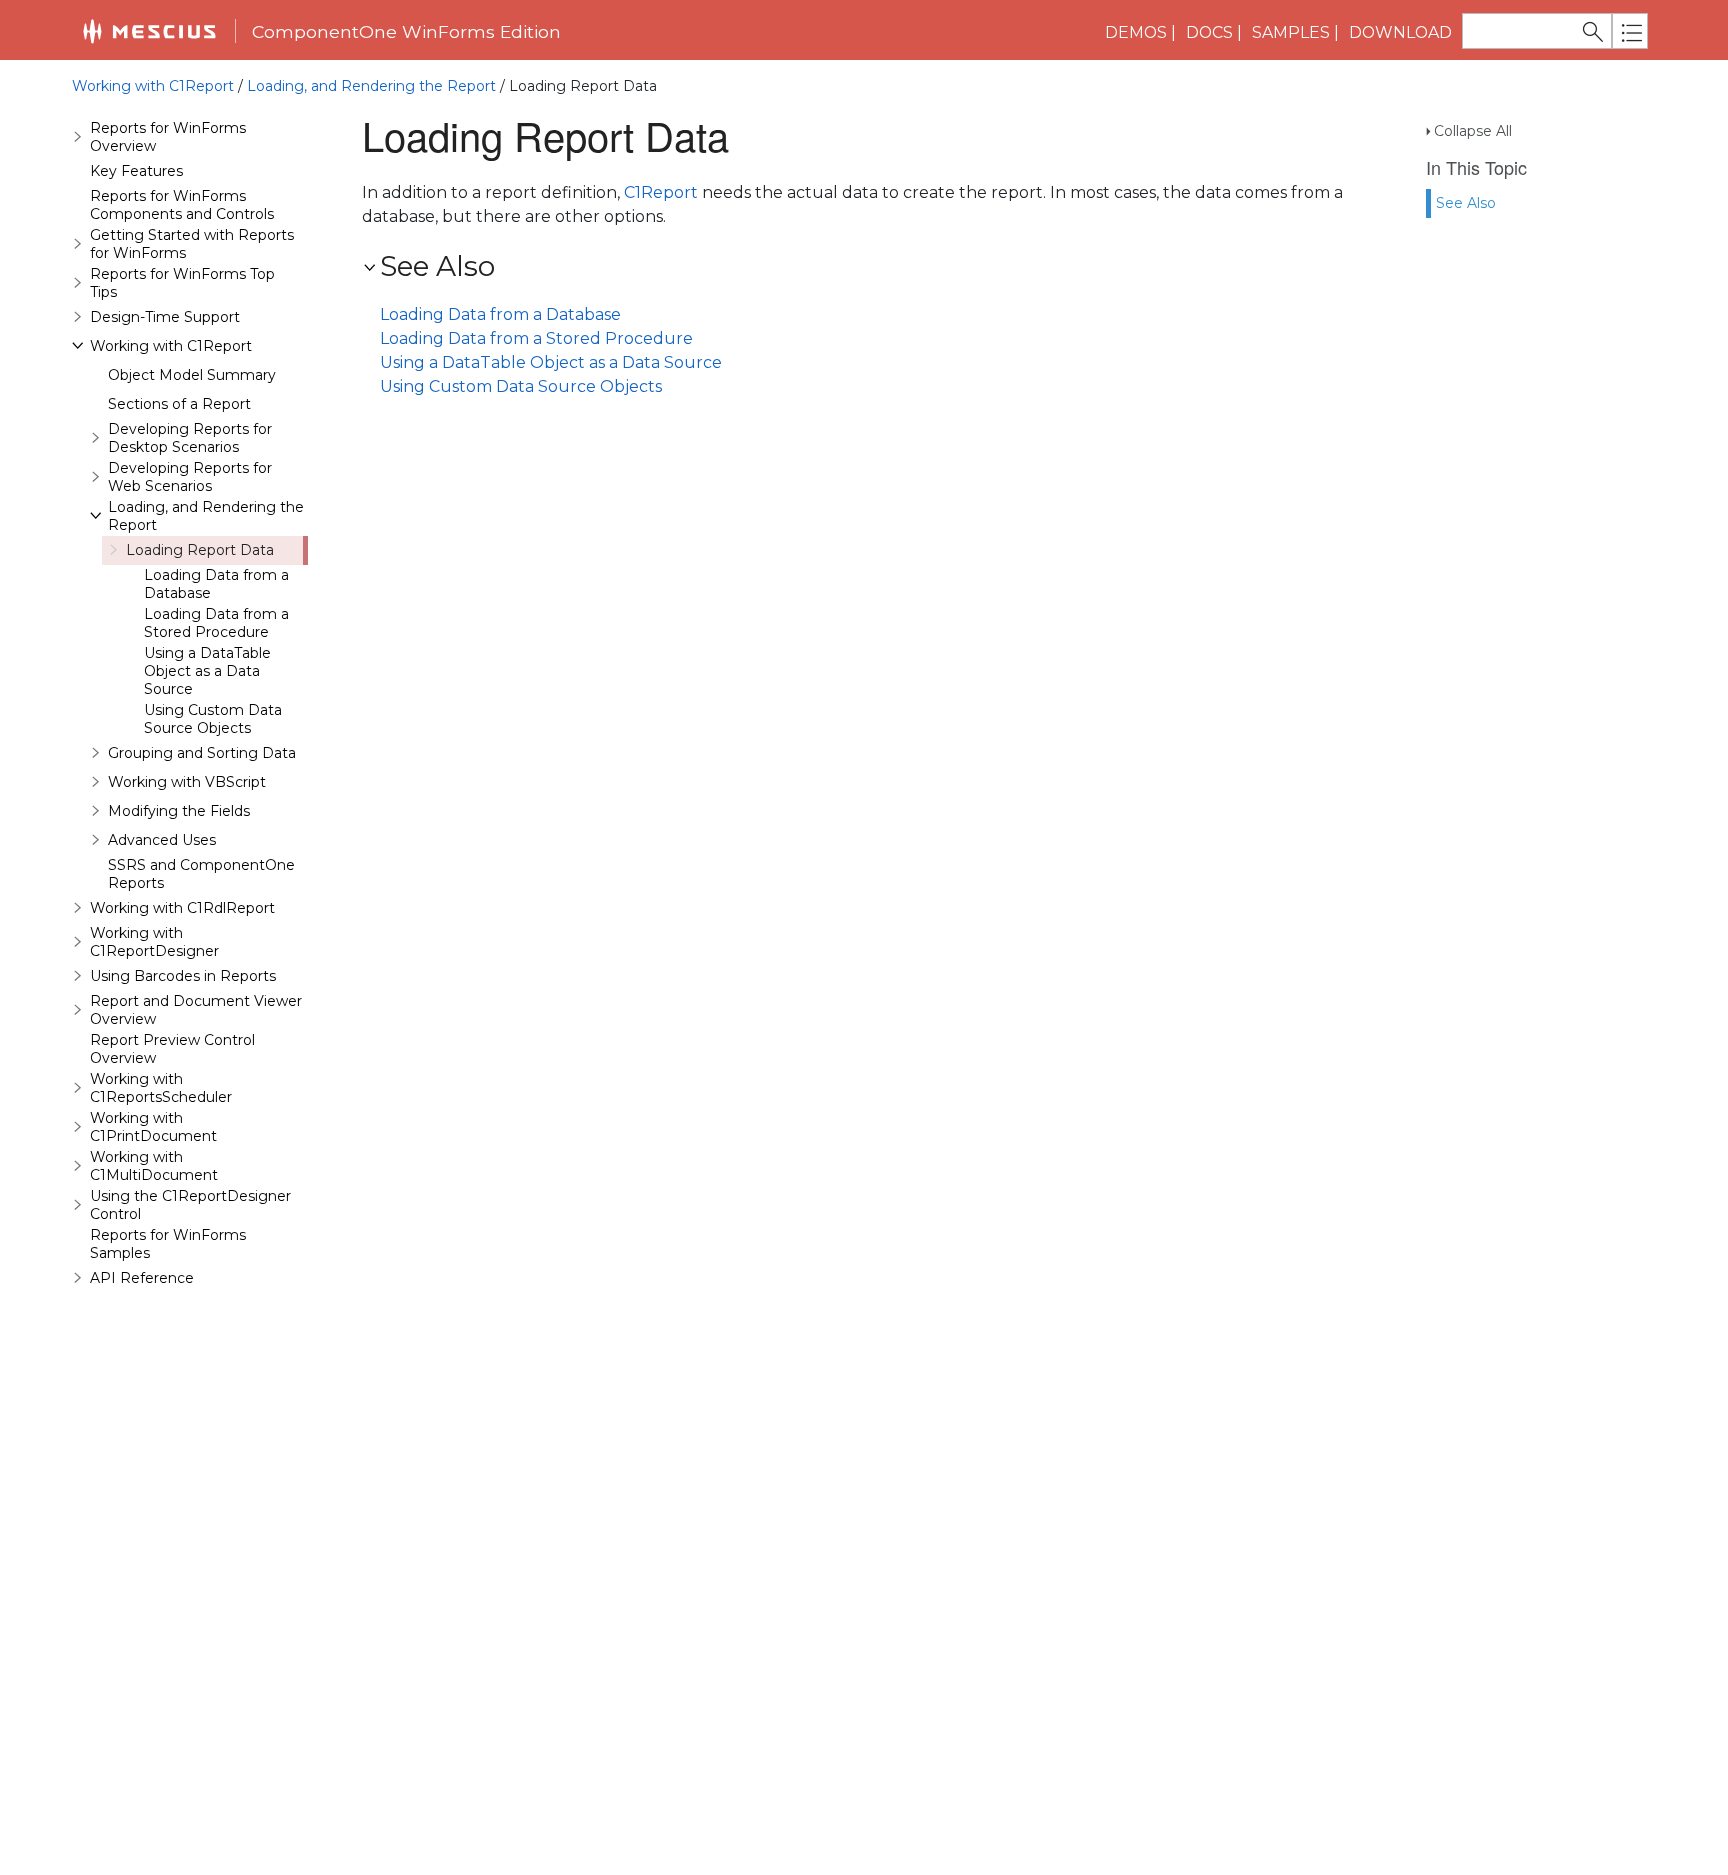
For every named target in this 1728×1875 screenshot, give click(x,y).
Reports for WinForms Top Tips (182, 283)
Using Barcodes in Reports (183, 976)
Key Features (136, 171)
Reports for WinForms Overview (168, 137)
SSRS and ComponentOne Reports (201, 874)
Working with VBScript (187, 782)
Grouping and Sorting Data (202, 753)
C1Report (661, 192)
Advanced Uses (162, 840)
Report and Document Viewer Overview (196, 1010)
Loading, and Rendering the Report (371, 86)
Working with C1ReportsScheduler (161, 1088)
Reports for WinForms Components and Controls (182, 205)
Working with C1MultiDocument (154, 1166)
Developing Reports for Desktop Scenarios (190, 438)
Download (1400, 32)
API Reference (142, 1278)
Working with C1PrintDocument (153, 1127)
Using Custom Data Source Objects (213, 719)
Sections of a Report (179, 404)
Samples (1291, 32)
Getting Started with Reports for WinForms (192, 244)
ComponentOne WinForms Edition (406, 31)
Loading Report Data (200, 550)
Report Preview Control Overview (172, 1049)
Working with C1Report (153, 86)
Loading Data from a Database (216, 584)
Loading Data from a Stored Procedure (216, 623)
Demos (1136, 32)
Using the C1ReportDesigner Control (190, 1205)
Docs (1209, 32)
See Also (1466, 203)
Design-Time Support (165, 317)
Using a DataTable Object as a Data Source (207, 671)
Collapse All (1473, 131)
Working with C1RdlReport (182, 908)
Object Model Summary (192, 375)
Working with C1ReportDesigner (154, 942)
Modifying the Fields (179, 811)
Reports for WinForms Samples (168, 1244)
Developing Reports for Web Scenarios (190, 477)
